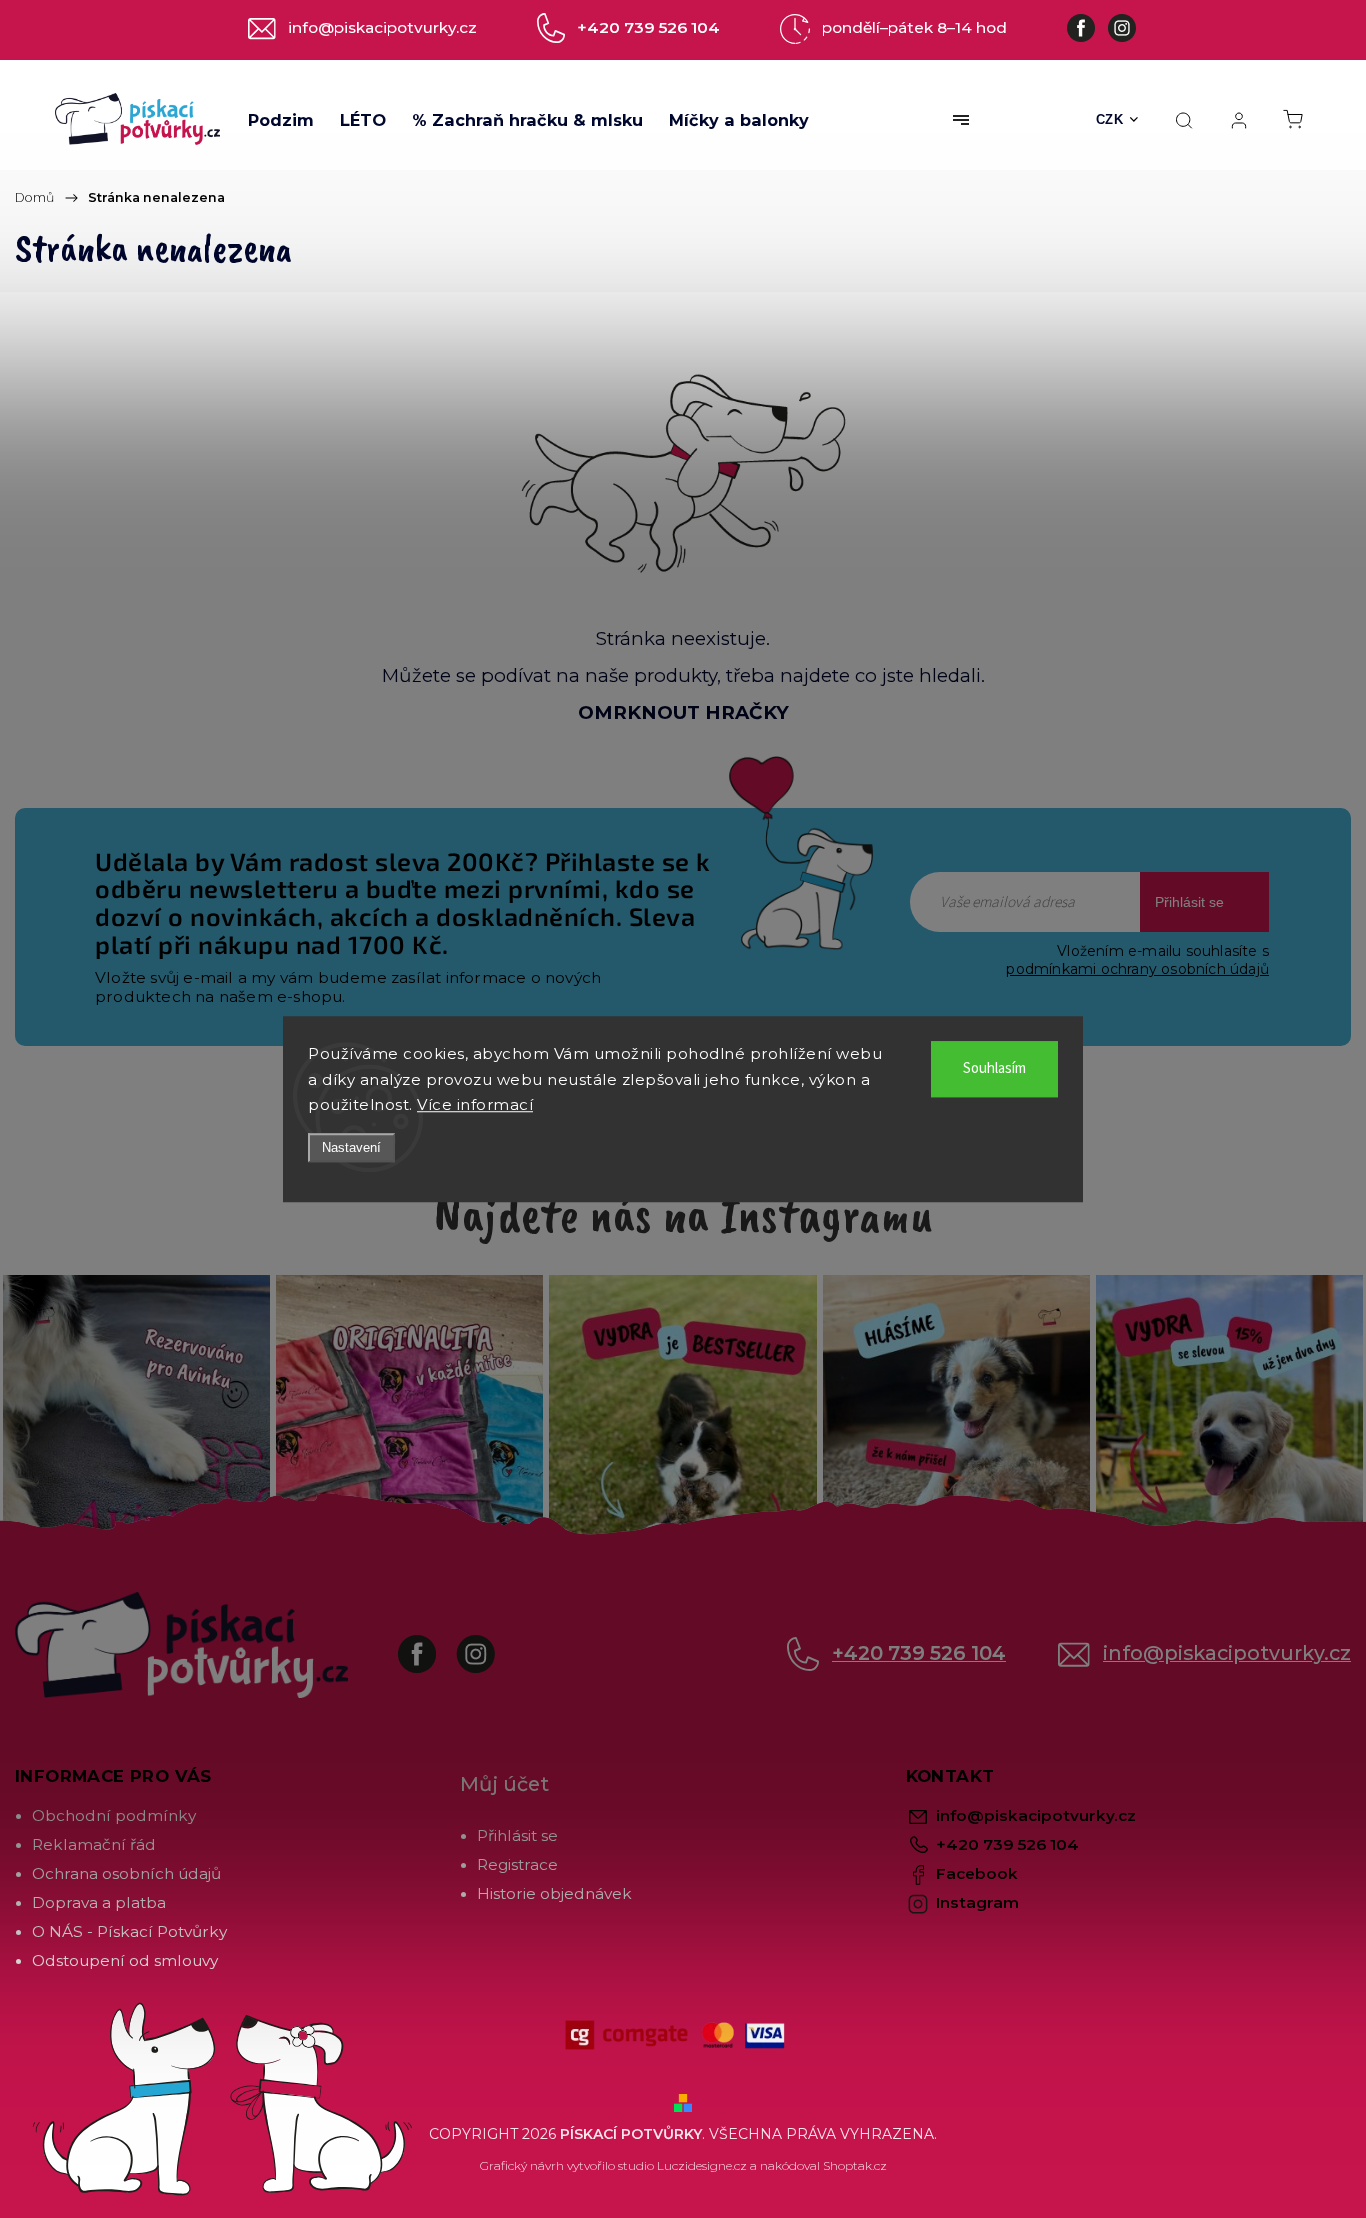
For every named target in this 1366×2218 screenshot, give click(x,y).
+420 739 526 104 (919, 1653)
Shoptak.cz (855, 2165)
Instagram (490, 1644)
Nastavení (351, 1147)
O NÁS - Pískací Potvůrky (129, 1931)
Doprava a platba (99, 1902)
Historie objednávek (554, 1893)
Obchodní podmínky (114, 1815)
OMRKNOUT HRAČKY (683, 712)
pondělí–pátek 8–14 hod (914, 27)
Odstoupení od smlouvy (125, 1960)
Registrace (517, 1864)
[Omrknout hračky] (683, 472)
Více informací (475, 1104)
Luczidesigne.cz (702, 2165)
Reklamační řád (94, 1844)
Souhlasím (994, 1068)
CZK (1110, 119)
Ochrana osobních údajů (126, 1873)
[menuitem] (281, 120)
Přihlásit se (1189, 902)
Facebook (432, 1644)
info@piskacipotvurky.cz (1227, 1653)
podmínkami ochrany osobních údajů (1137, 969)
